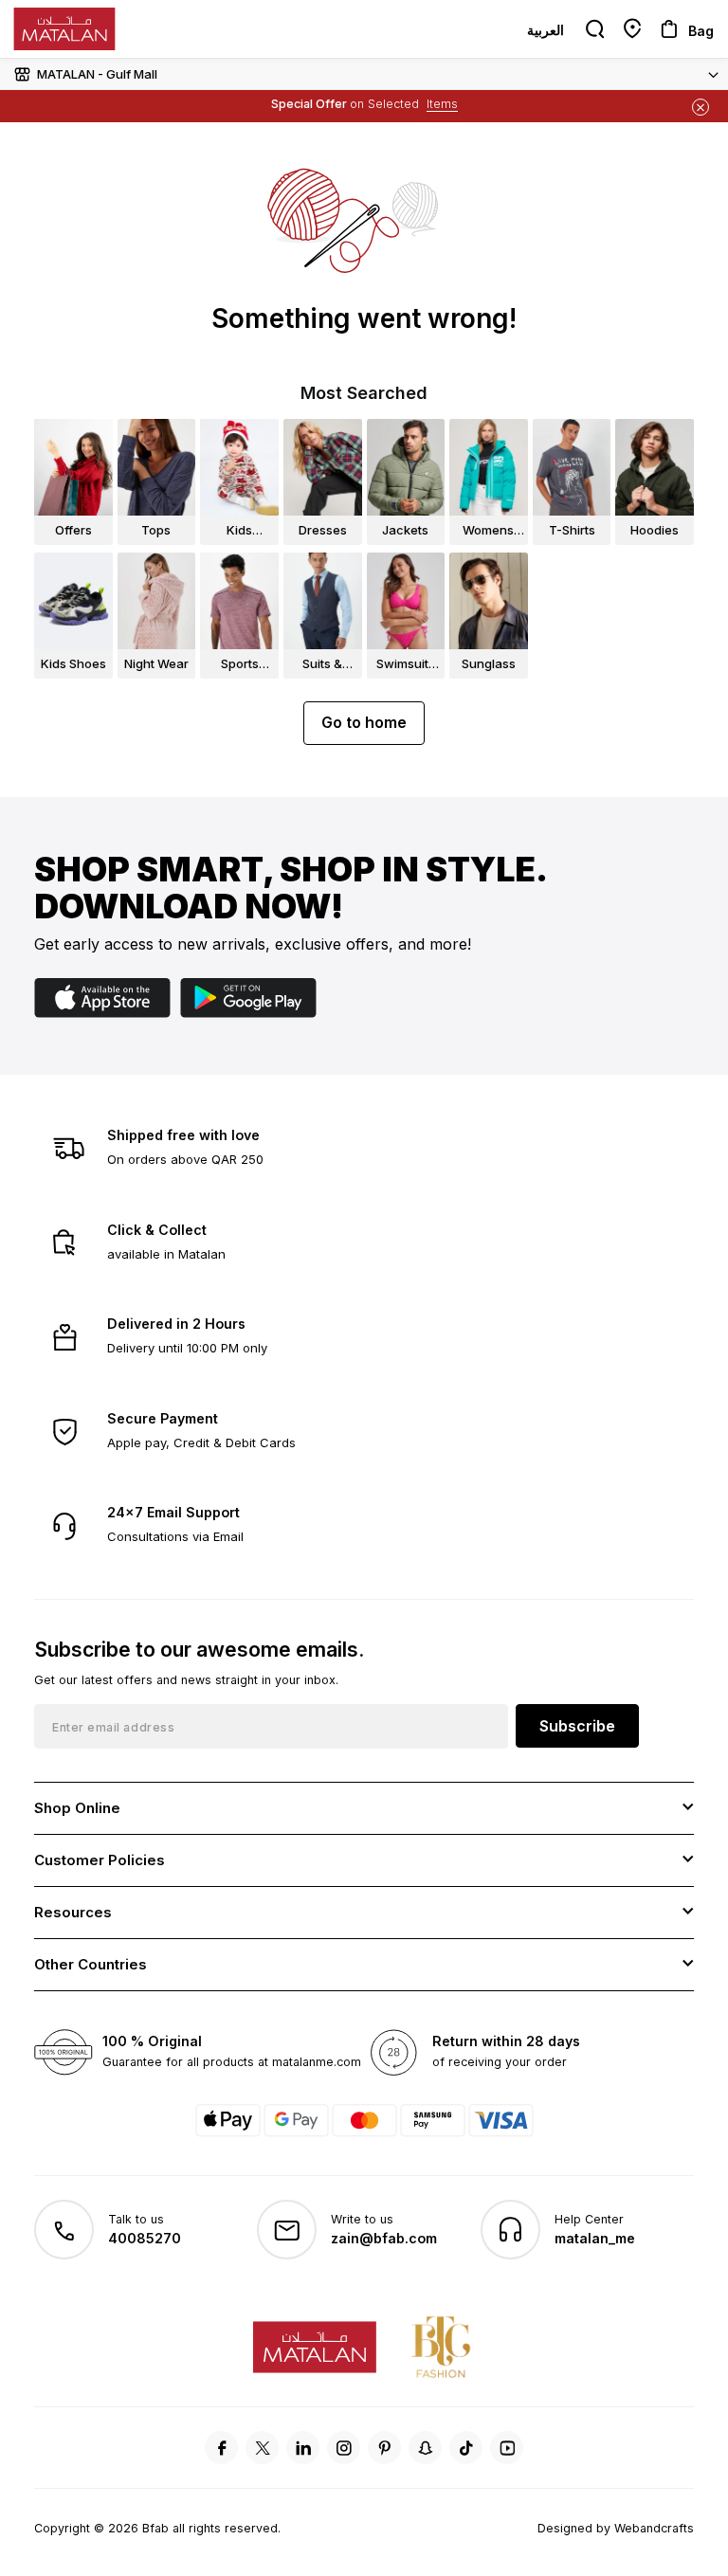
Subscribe (577, 1726)
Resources (73, 1912)
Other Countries (91, 1964)
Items (442, 104)
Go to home (364, 722)
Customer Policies (100, 1860)
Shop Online (77, 1808)
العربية (546, 30)
